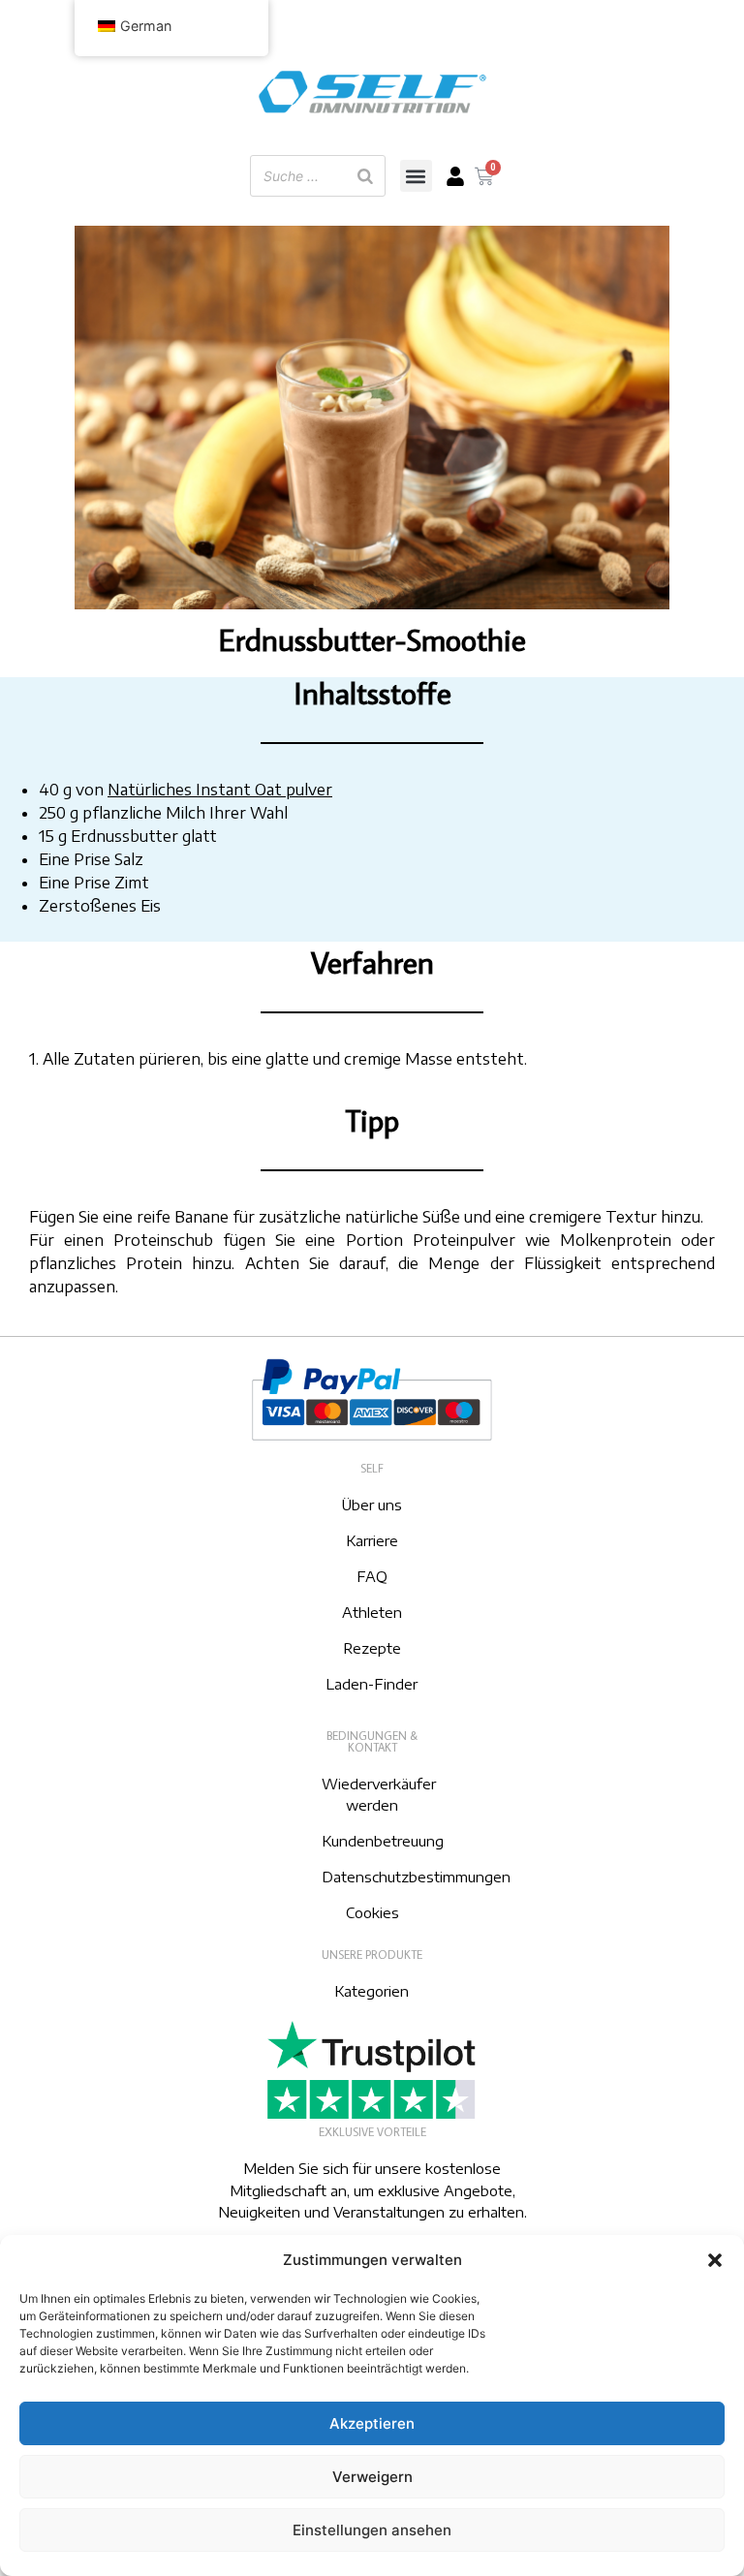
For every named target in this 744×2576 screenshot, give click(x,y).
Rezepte (372, 1648)
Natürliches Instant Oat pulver (220, 790)
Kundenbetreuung (383, 1841)
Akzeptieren (372, 2423)
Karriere (372, 1540)
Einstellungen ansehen (372, 2530)
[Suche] (365, 176)
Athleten (372, 1612)
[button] (715, 2260)
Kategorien (372, 1991)
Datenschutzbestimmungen (416, 1877)
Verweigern (372, 2477)
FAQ (372, 1576)
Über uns (372, 1505)
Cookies (372, 1912)
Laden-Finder (372, 1684)
